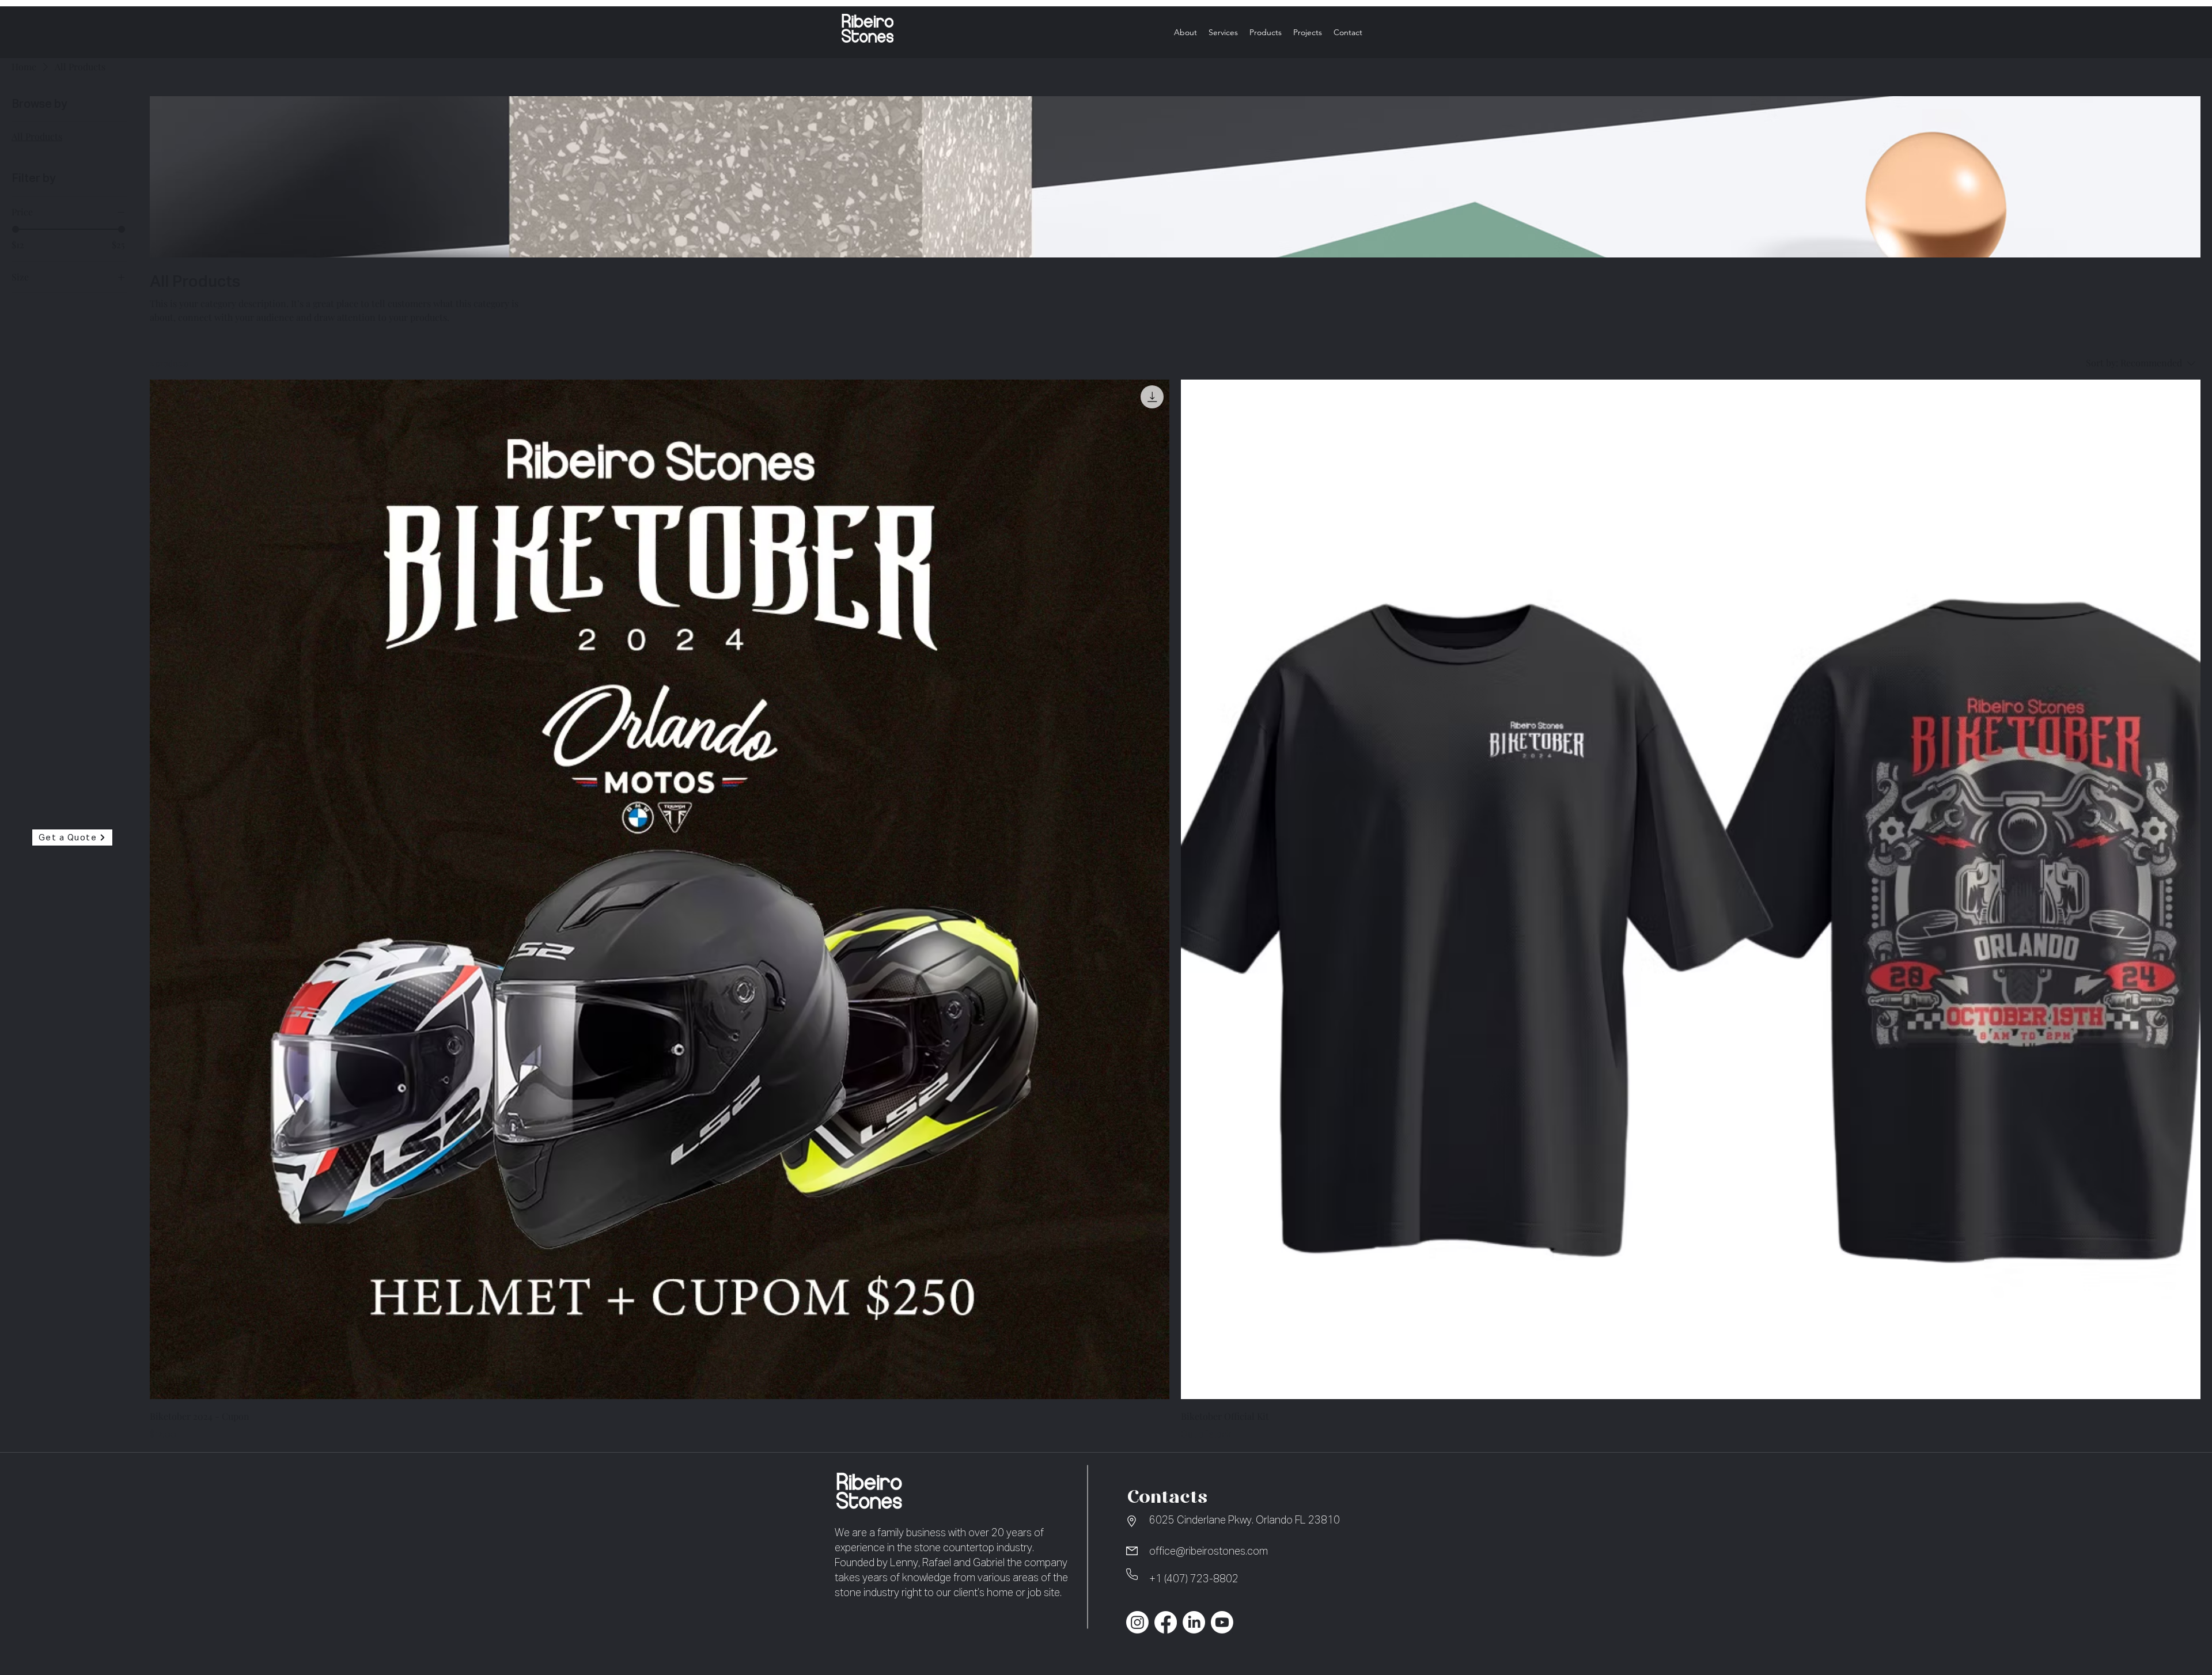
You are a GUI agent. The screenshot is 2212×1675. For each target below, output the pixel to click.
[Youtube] (1222, 1622)
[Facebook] (1166, 1622)
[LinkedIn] (1194, 1622)
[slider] (16, 229)
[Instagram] (1137, 1622)
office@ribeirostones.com (1209, 1552)
